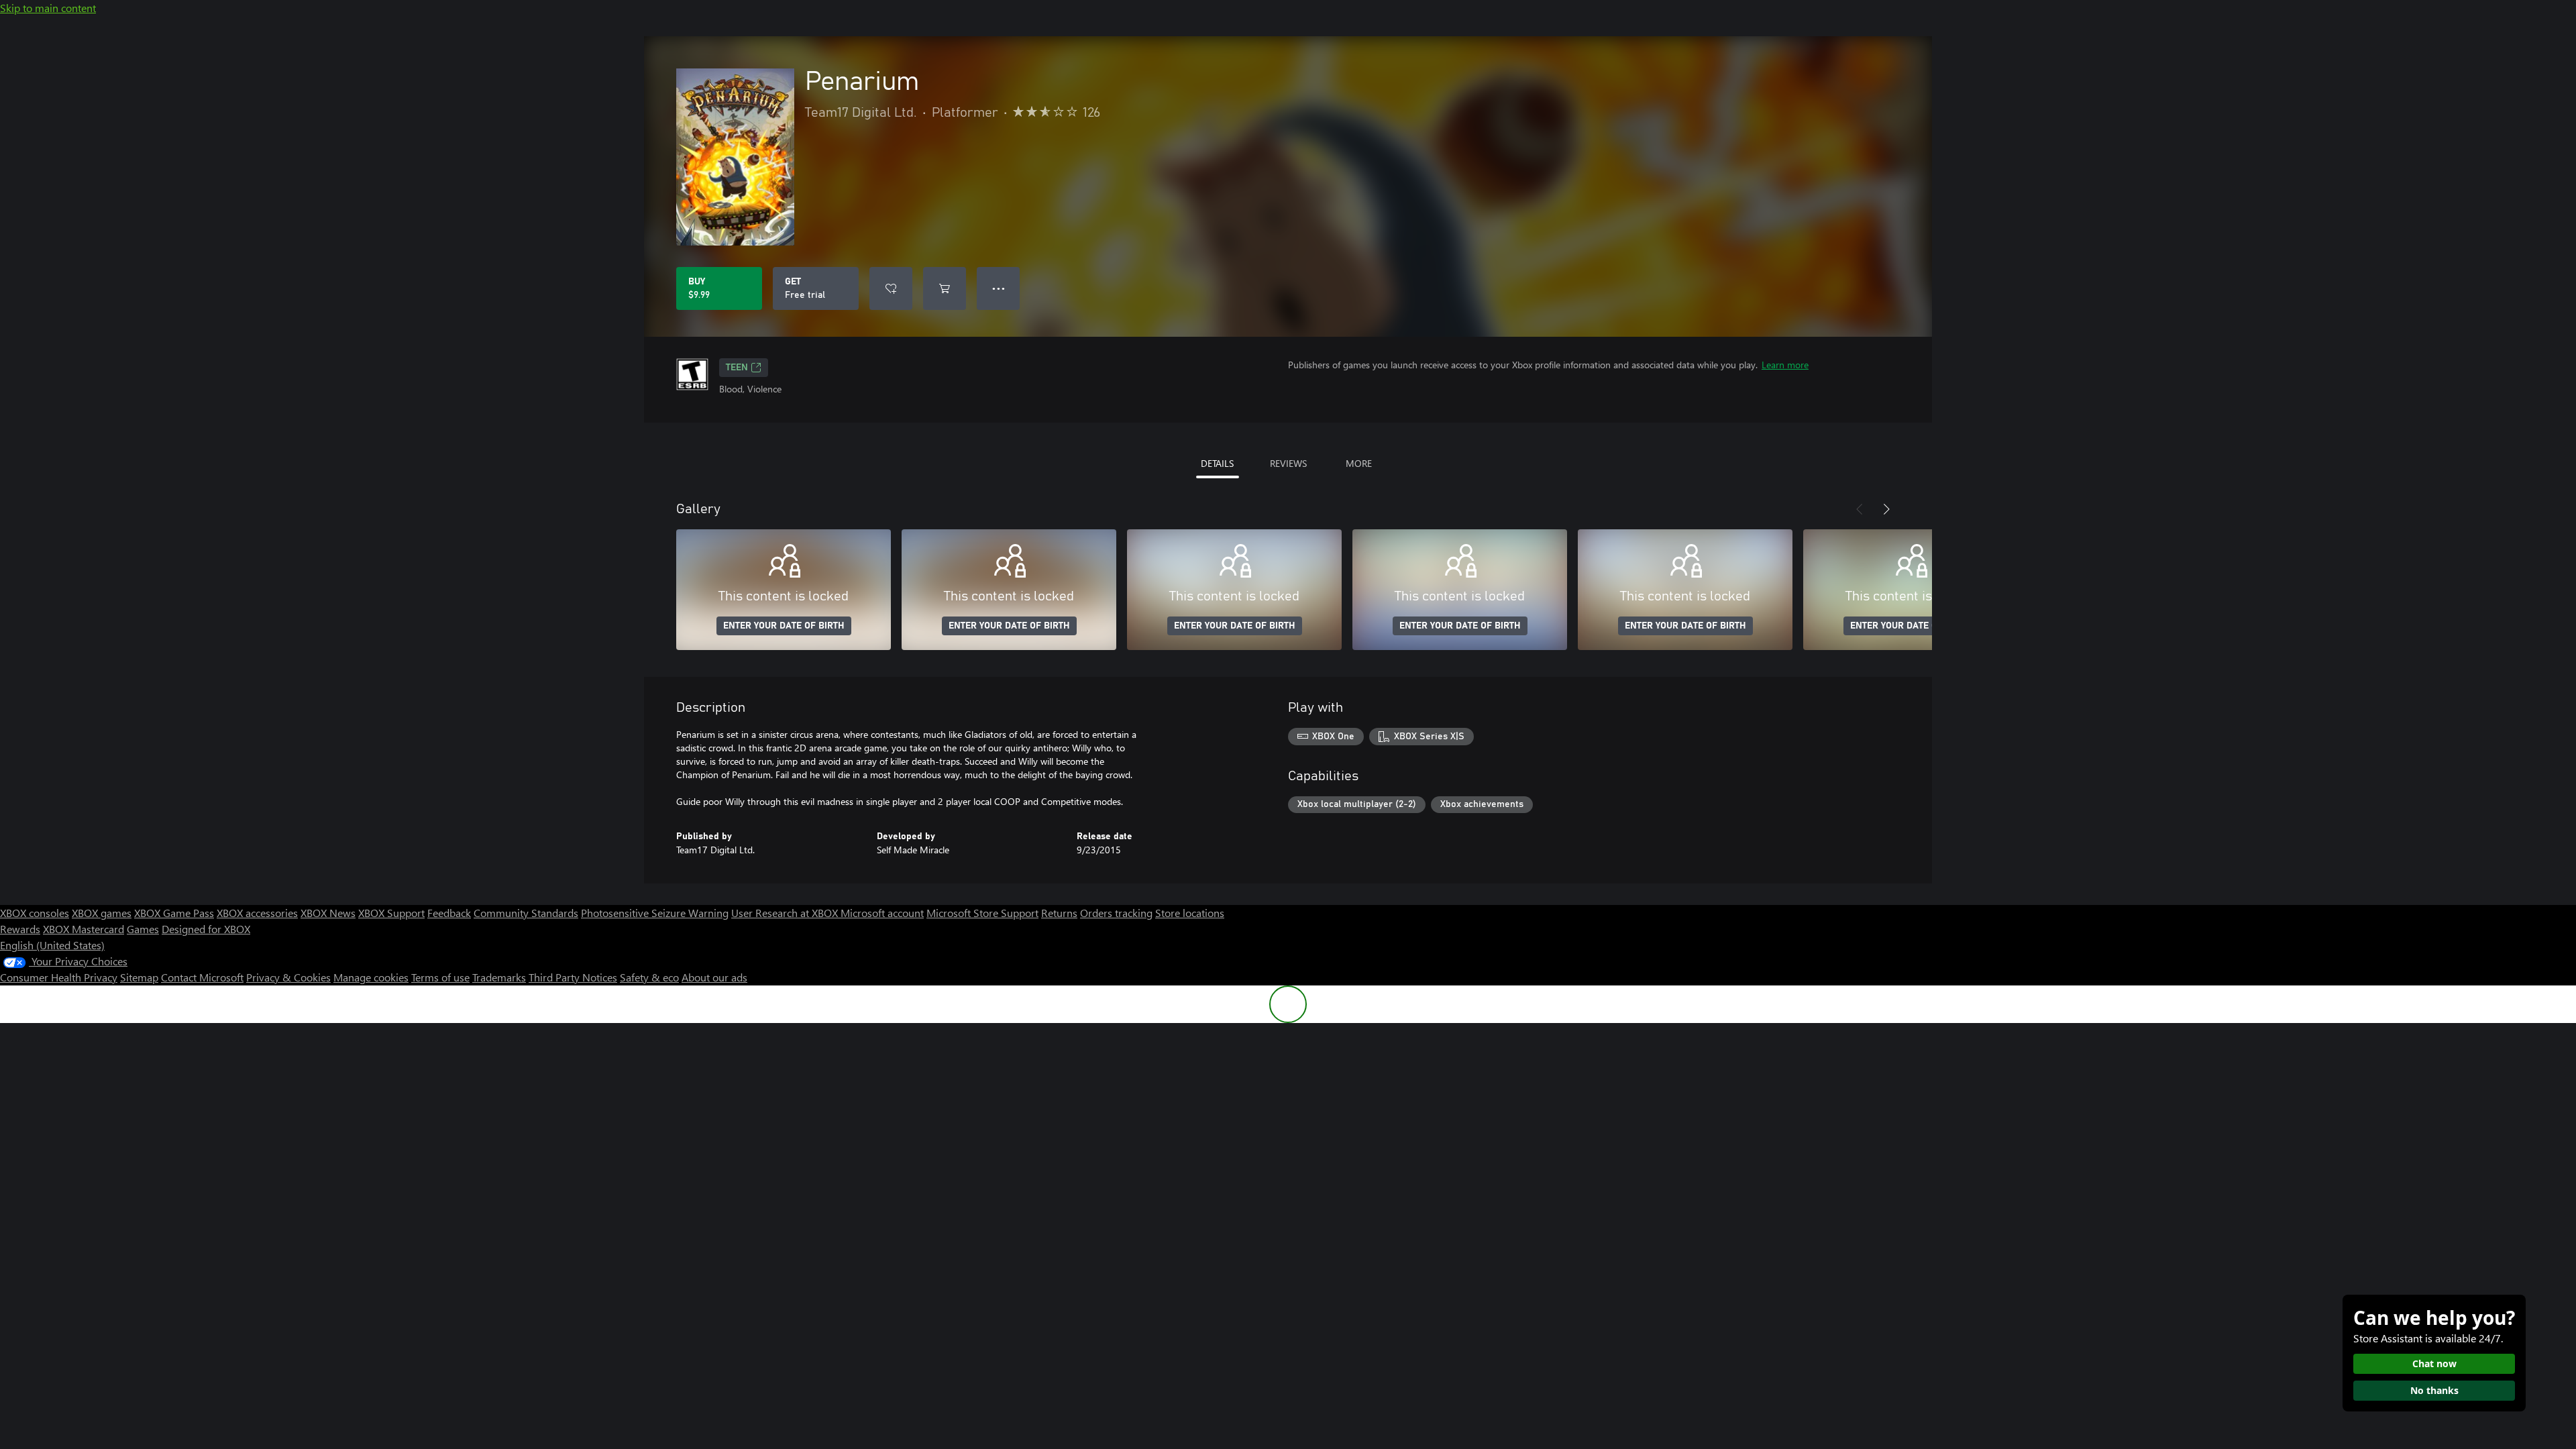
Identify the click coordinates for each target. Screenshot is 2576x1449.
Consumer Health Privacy (59, 977)
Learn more (1785, 365)
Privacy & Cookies (288, 977)
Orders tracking (1116, 913)
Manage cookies (371, 977)
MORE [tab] (1359, 463)
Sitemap (139, 977)
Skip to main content (48, 8)
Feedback (449, 913)
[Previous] (1860, 509)
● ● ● (999, 288)
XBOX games (102, 913)
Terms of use (440, 977)
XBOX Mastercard (84, 929)
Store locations (1190, 913)
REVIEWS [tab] (1288, 463)
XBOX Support (391, 913)
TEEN (737, 368)
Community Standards (526, 913)
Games (143, 929)
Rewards (20, 929)
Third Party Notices (573, 977)
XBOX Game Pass (174, 913)
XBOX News (328, 913)
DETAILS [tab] (1217, 463)
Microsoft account (882, 913)
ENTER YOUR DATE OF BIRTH (784, 626)
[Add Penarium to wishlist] (891, 288)
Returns (1059, 913)
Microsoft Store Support (982, 913)
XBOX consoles (35, 913)
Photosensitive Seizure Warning (655, 913)
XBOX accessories (257, 913)
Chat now (2434, 1363)
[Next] (1886, 509)
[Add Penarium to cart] (945, 288)
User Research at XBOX (786, 913)
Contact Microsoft (202, 977)
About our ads (714, 977)
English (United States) (52, 945)
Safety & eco (649, 977)
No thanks (2434, 1390)
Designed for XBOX (206, 929)
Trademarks (499, 977)
